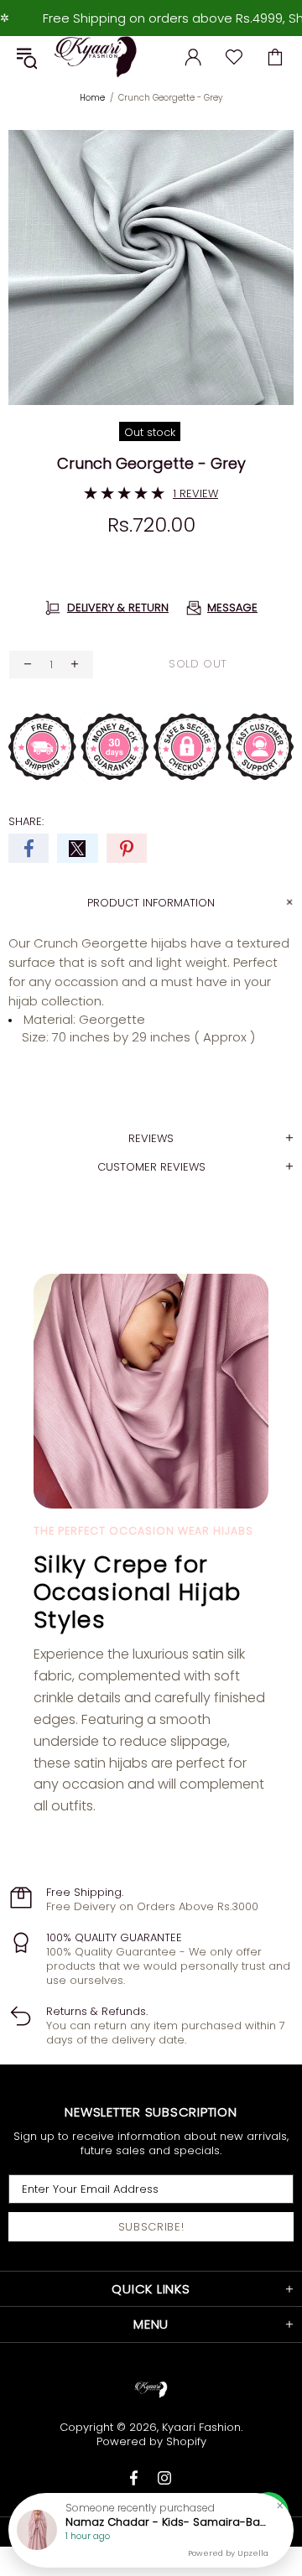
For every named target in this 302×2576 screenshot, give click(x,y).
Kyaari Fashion (96, 57)
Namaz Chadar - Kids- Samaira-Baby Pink (167, 2522)
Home (92, 98)
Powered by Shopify (151, 2441)
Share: (26, 821)
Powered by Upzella (228, 2553)
